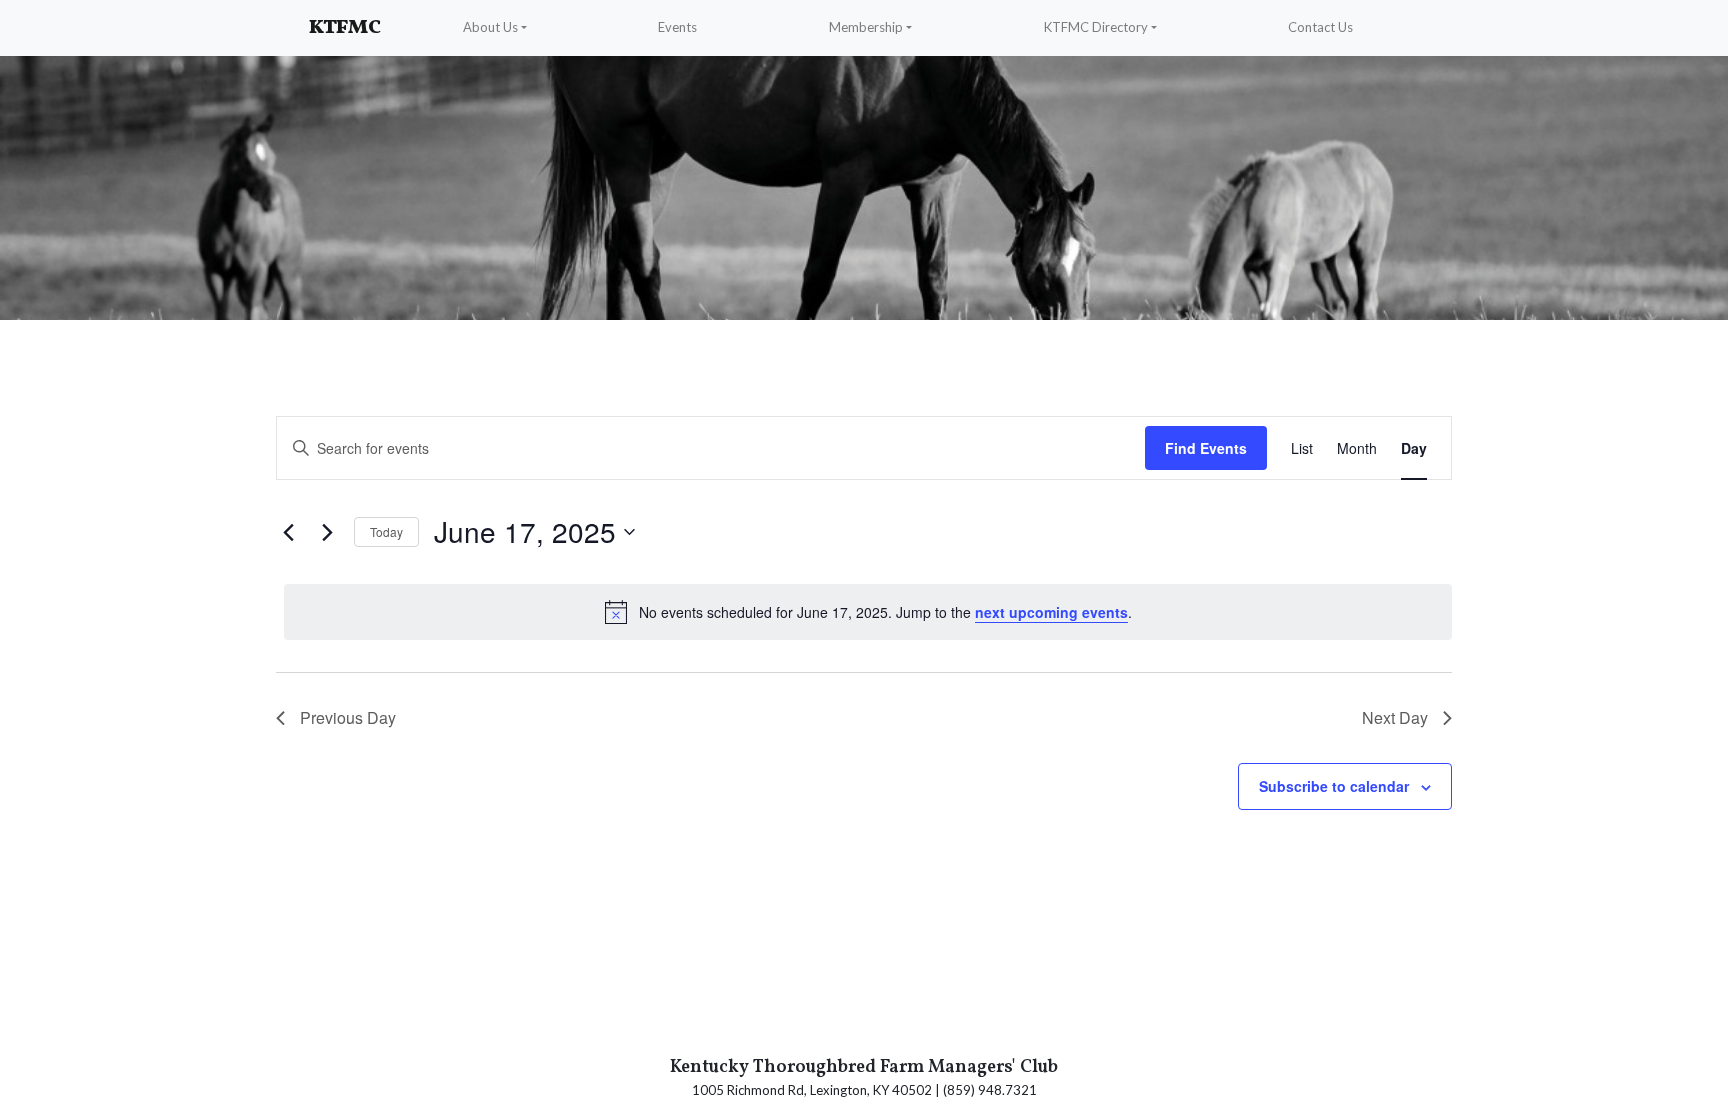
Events (677, 27)
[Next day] (327, 532)
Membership (866, 27)
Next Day (1395, 717)
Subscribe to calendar (1334, 786)
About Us (490, 27)
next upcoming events (1051, 612)
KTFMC (345, 28)
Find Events (1206, 448)
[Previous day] (288, 532)
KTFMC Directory (1096, 27)
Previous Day (348, 717)
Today (386, 531)
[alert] (868, 612)
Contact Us (1320, 27)
